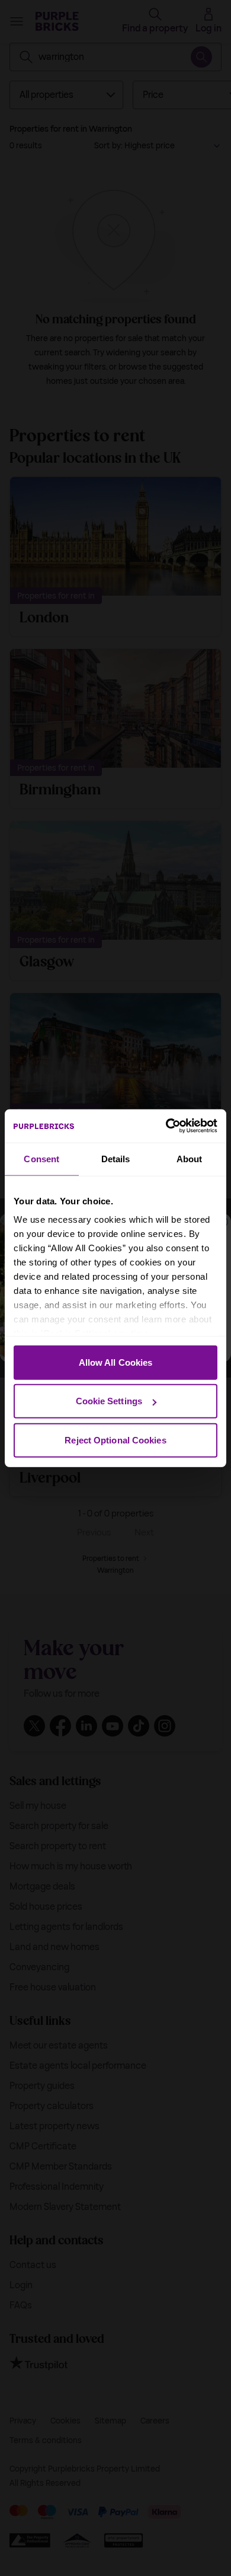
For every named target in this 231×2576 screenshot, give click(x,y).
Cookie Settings (109, 1401)
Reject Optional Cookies (115, 1440)
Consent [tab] (41, 1158)
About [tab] (190, 1158)
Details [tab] (116, 1158)
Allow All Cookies (116, 1362)
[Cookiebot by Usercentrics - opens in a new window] (166, 1126)
